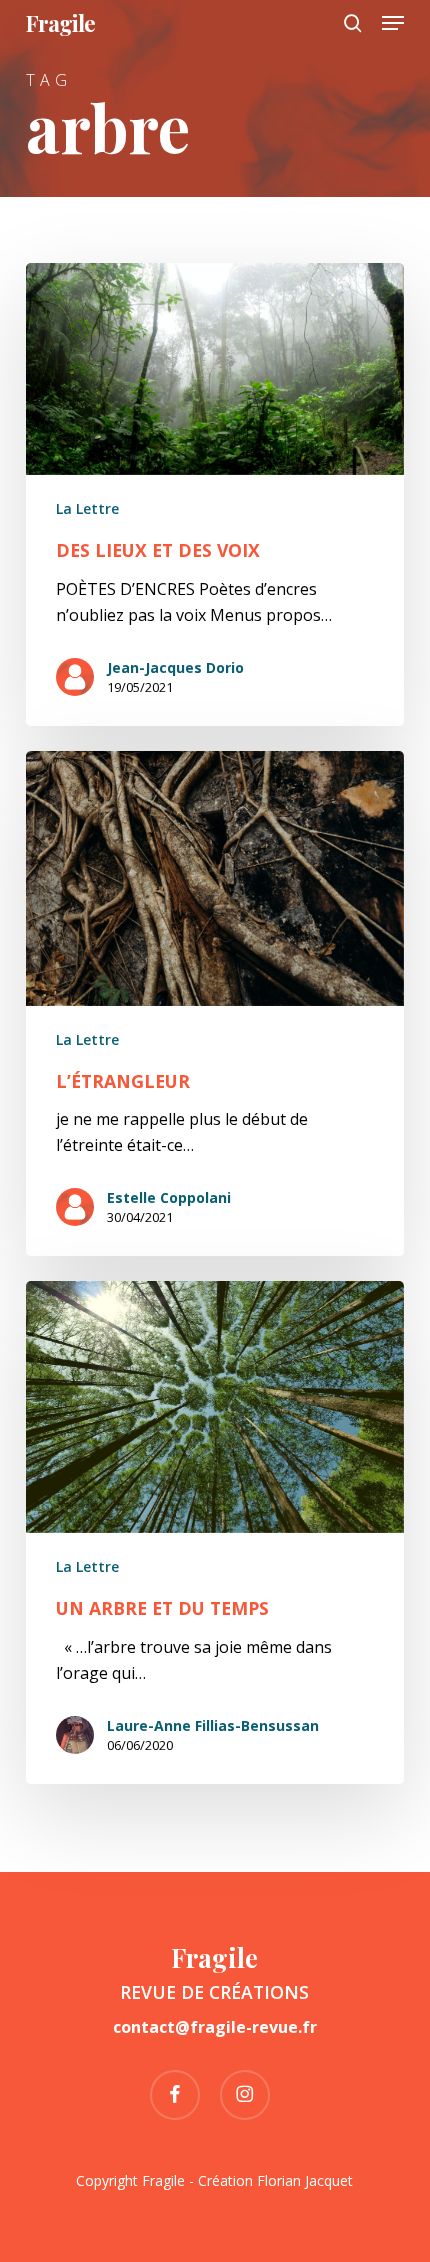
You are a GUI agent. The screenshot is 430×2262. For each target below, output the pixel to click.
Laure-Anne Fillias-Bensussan (213, 1725)
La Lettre (87, 508)
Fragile (60, 23)
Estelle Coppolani (169, 1197)
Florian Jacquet (305, 2180)
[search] (353, 23)
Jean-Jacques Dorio (175, 667)
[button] (393, 23)
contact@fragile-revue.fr (215, 2027)
